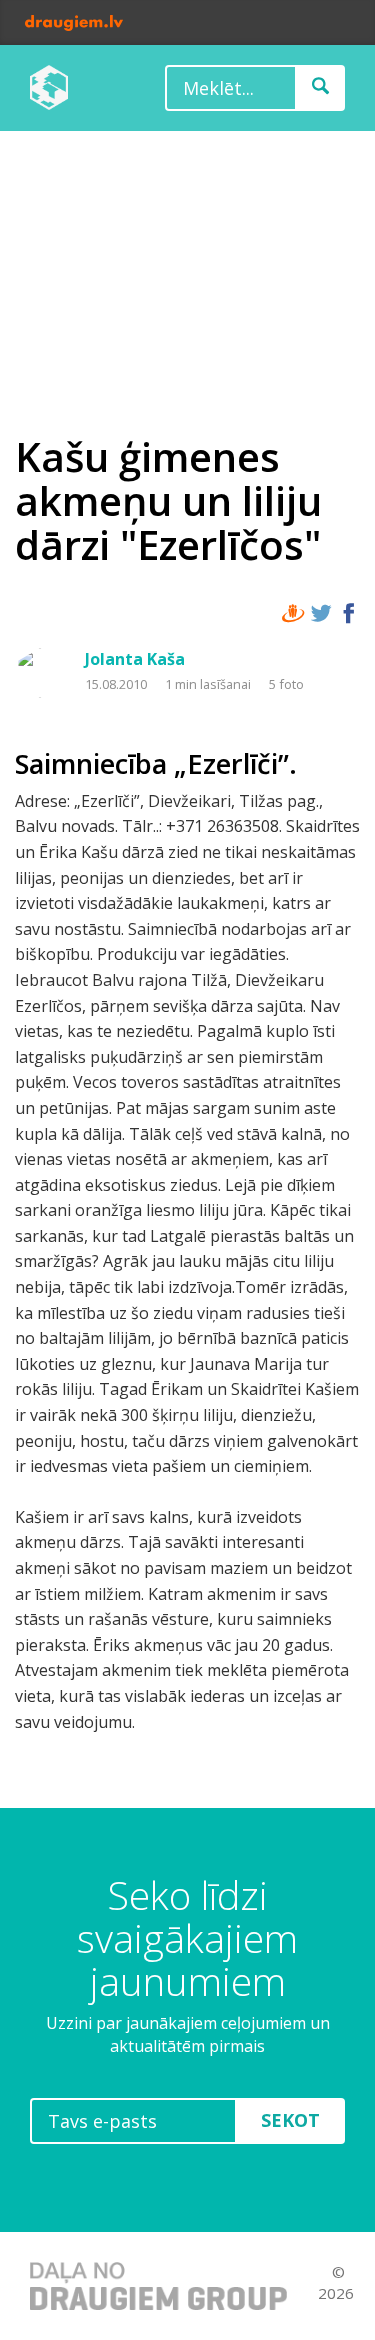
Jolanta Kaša (135, 659)
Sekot (290, 2120)
